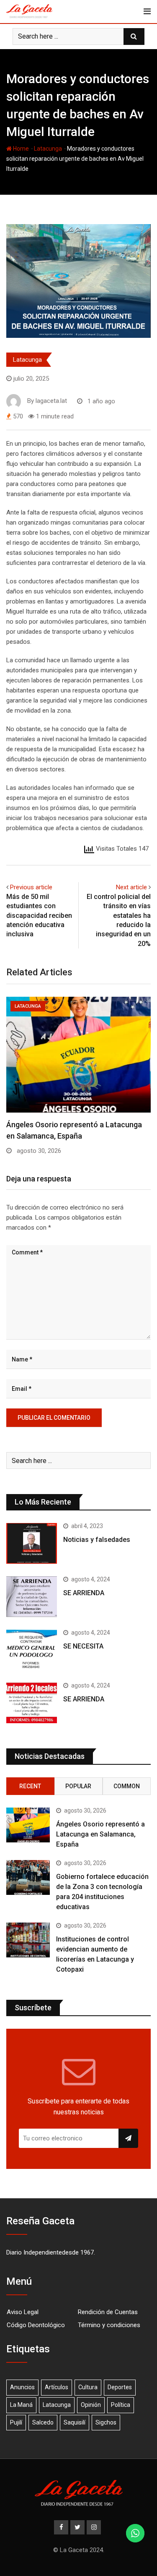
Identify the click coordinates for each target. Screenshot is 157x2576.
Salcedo (43, 2422)
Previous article (31, 887)
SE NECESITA (83, 1646)
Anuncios (22, 2387)
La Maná (21, 2405)
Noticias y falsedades (97, 1540)
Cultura (88, 2387)
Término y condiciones (109, 2325)
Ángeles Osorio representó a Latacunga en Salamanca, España (100, 1834)
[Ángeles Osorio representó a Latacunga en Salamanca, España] (28, 1825)
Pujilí (16, 2422)
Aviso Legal (23, 2312)
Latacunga (48, 149)
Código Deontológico (36, 2325)
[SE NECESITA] (32, 1650)
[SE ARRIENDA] (32, 1597)
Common (127, 1786)
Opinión (91, 2405)
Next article (131, 887)
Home (20, 149)
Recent (30, 1786)
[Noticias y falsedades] (32, 1543)
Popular (78, 1786)
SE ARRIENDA (84, 1593)
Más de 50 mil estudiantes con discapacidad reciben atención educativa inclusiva (39, 916)
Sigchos (106, 2422)
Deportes (120, 2387)
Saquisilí (75, 2422)
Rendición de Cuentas (108, 2312)
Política (121, 2405)
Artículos (57, 2387)
